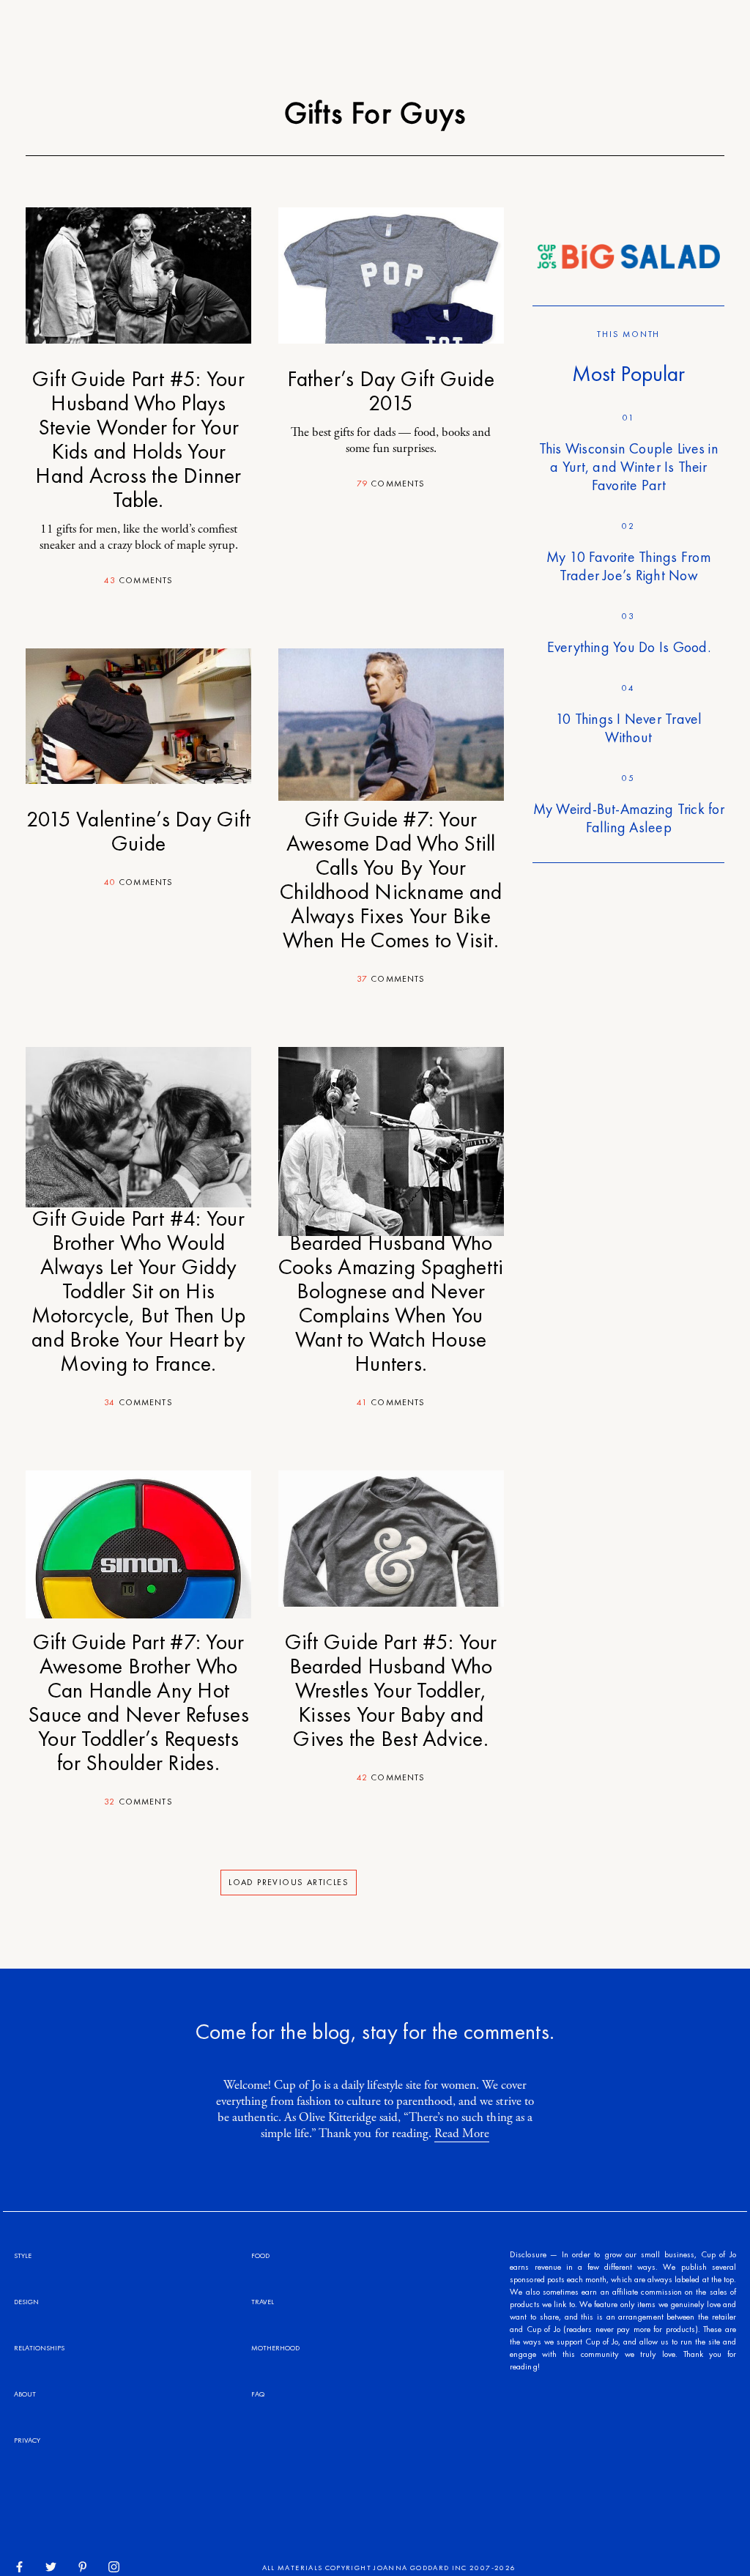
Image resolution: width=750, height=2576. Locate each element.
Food (260, 2255)
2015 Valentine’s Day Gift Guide (138, 831)
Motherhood (275, 2348)
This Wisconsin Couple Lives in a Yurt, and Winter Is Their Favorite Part (629, 467)
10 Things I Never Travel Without (629, 728)
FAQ (258, 2394)
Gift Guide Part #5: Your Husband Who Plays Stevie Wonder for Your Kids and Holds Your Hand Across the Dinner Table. (138, 439)
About (25, 2394)
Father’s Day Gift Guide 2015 (391, 391)
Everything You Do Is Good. (629, 647)
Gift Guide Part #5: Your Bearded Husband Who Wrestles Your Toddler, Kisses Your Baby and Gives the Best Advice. (391, 1690)
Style (23, 2255)
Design (26, 2302)
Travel (263, 2302)
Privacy (27, 2440)
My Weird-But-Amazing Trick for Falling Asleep (629, 818)
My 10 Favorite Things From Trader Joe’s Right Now (629, 566)
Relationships (39, 2348)
